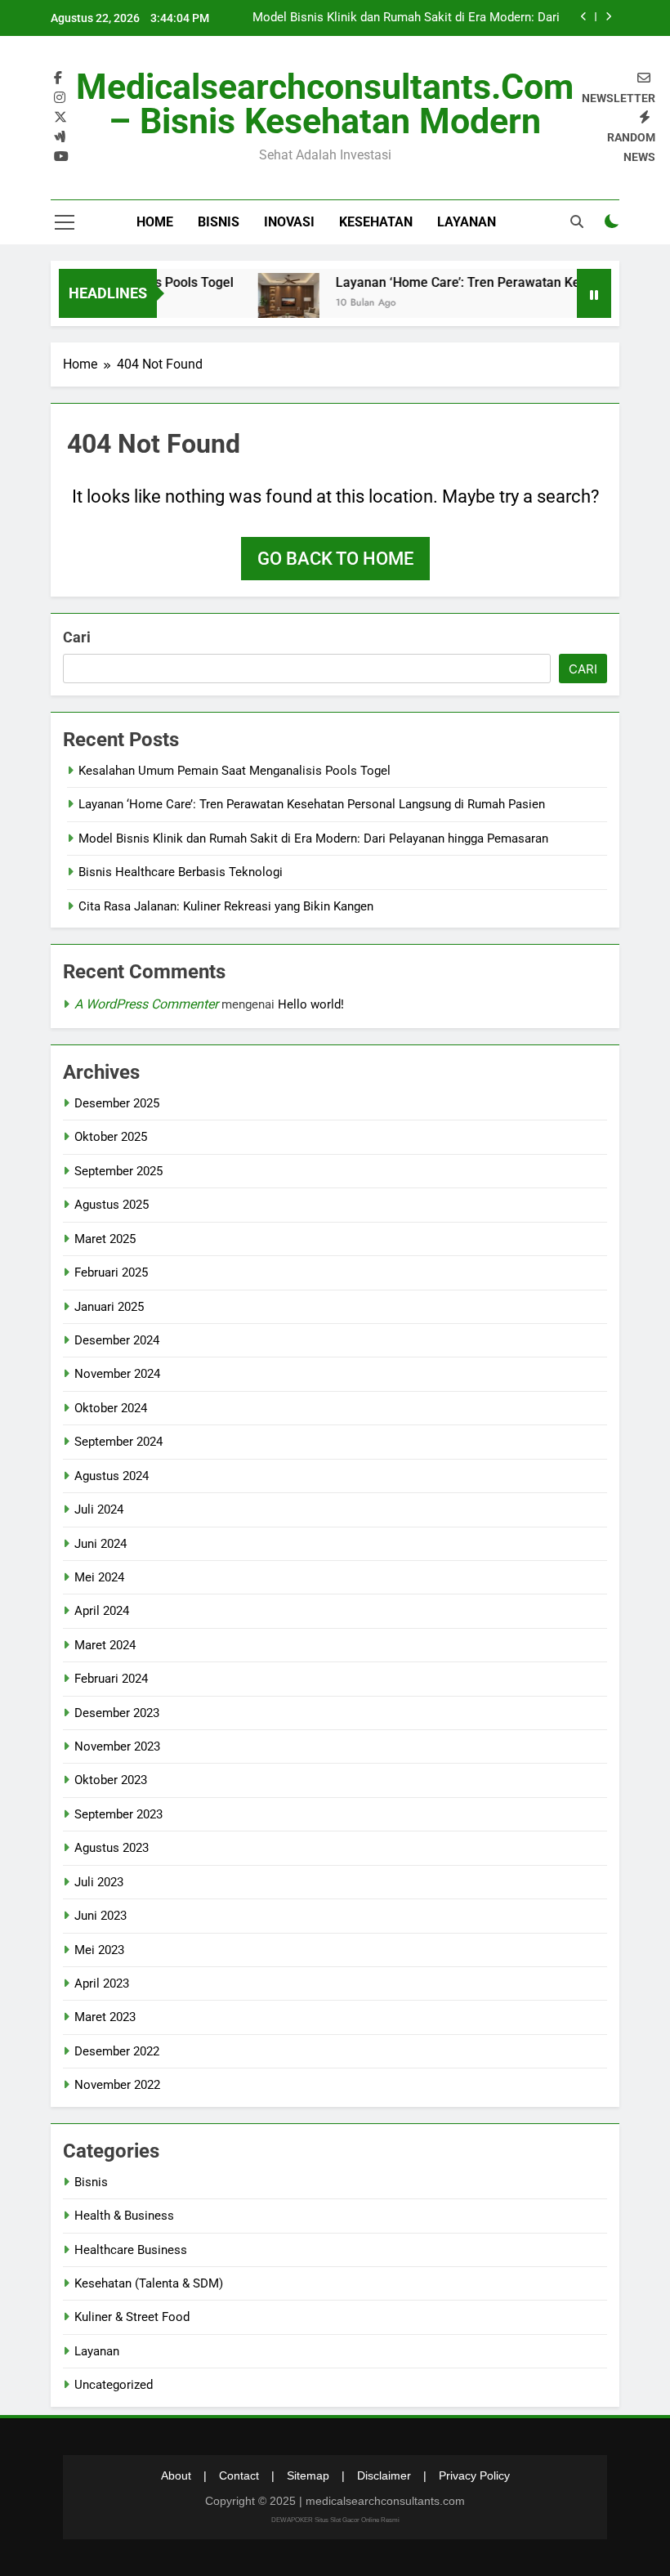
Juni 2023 (100, 1916)
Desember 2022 (117, 2051)
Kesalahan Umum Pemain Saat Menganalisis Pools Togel (234, 771)
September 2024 (118, 1442)
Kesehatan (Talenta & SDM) (149, 2283)
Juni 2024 (100, 1544)
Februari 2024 (111, 1679)
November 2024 (117, 1374)
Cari (77, 637)
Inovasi (289, 222)
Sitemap (308, 2475)
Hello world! (311, 1004)
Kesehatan (376, 222)
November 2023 (117, 1746)
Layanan (467, 222)
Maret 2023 (105, 2017)
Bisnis (219, 222)
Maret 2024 (105, 1645)
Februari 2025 (111, 1272)
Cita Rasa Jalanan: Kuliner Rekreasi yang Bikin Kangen (226, 906)
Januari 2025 (109, 1307)
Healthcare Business (131, 2250)
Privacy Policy (474, 2475)
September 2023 (118, 1814)
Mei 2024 (99, 1577)
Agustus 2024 (112, 1476)
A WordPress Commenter (146, 1004)
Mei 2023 (99, 1950)
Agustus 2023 (112, 1848)
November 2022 (117, 2085)
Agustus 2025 (112, 1205)
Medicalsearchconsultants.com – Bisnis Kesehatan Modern (325, 104)
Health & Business (124, 2216)
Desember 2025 (117, 1103)
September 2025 (118, 1171)
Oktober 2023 (111, 1780)
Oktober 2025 (111, 1137)
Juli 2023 (99, 1882)
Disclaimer (384, 2475)
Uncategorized (114, 2385)
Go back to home (335, 559)
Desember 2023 (117, 1713)
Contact (239, 2475)
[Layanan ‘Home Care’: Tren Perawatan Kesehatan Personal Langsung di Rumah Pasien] (272, 304)
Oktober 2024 (111, 1408)
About (176, 2475)
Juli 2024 (99, 1509)
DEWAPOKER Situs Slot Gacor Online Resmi (335, 2520)
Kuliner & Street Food (132, 2317)
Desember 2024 (117, 1340)
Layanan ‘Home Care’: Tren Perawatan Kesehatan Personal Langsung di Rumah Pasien (312, 804)
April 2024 (102, 1611)
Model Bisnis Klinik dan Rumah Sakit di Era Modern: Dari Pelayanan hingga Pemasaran (406, 18)
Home (155, 222)
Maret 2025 (105, 1239)
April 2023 (102, 1983)
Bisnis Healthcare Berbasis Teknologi (181, 872)
